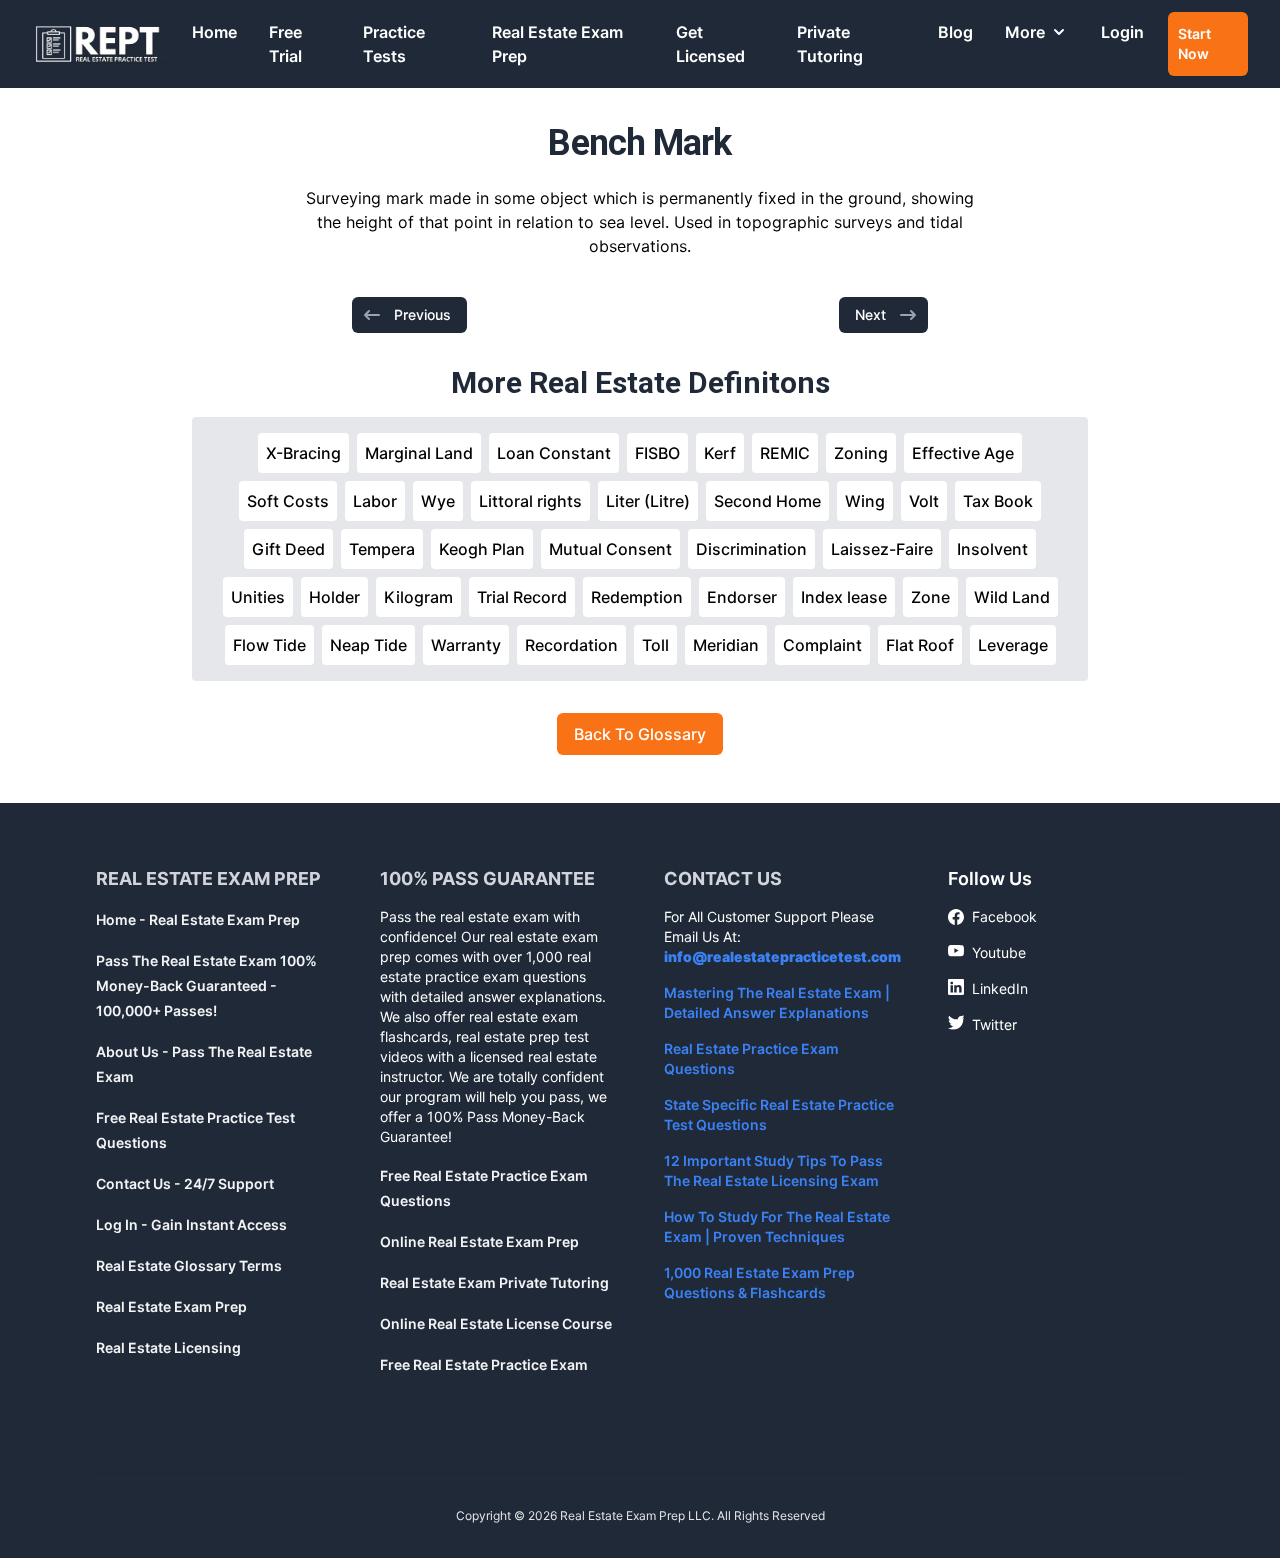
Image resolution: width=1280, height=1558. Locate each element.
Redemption (637, 597)
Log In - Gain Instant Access (191, 1224)
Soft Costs (288, 501)
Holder (334, 597)
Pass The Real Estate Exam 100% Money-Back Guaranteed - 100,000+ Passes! (206, 985)
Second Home (767, 501)
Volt (924, 501)
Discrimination (751, 549)
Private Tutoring (830, 44)
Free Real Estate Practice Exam (484, 1364)
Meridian (726, 645)
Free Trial (285, 44)
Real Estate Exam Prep (557, 44)
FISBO (657, 453)
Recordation (571, 645)
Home (214, 32)
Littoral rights (530, 501)
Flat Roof (920, 645)
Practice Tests (394, 44)
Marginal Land (419, 453)
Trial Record (522, 597)
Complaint (822, 645)
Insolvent (992, 549)
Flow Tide (269, 645)
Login (1122, 32)
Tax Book (998, 501)
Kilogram (418, 597)
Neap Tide (368, 645)
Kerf (720, 453)
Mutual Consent (610, 549)
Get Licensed (710, 44)
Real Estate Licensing (168, 1347)
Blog (955, 32)
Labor (375, 501)
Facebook (992, 917)
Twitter (982, 1024)
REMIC (785, 453)
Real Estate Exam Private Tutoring (494, 1282)
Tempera (382, 549)
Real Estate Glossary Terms (189, 1265)
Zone (930, 597)
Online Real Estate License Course (496, 1323)
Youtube (987, 952)
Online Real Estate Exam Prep (479, 1241)
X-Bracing (303, 453)
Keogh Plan (482, 549)
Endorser (742, 597)
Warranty (466, 645)
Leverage (1013, 645)
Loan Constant (554, 453)
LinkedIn (988, 988)
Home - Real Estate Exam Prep (198, 919)
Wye (438, 501)
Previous (422, 314)
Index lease (844, 597)
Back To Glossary (640, 734)
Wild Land (1012, 597)
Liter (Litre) (648, 501)
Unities (258, 597)
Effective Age (963, 453)
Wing (865, 501)
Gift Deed (288, 549)
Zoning (861, 453)
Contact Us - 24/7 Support (185, 1183)
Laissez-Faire (882, 549)
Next (870, 314)
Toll (655, 645)
